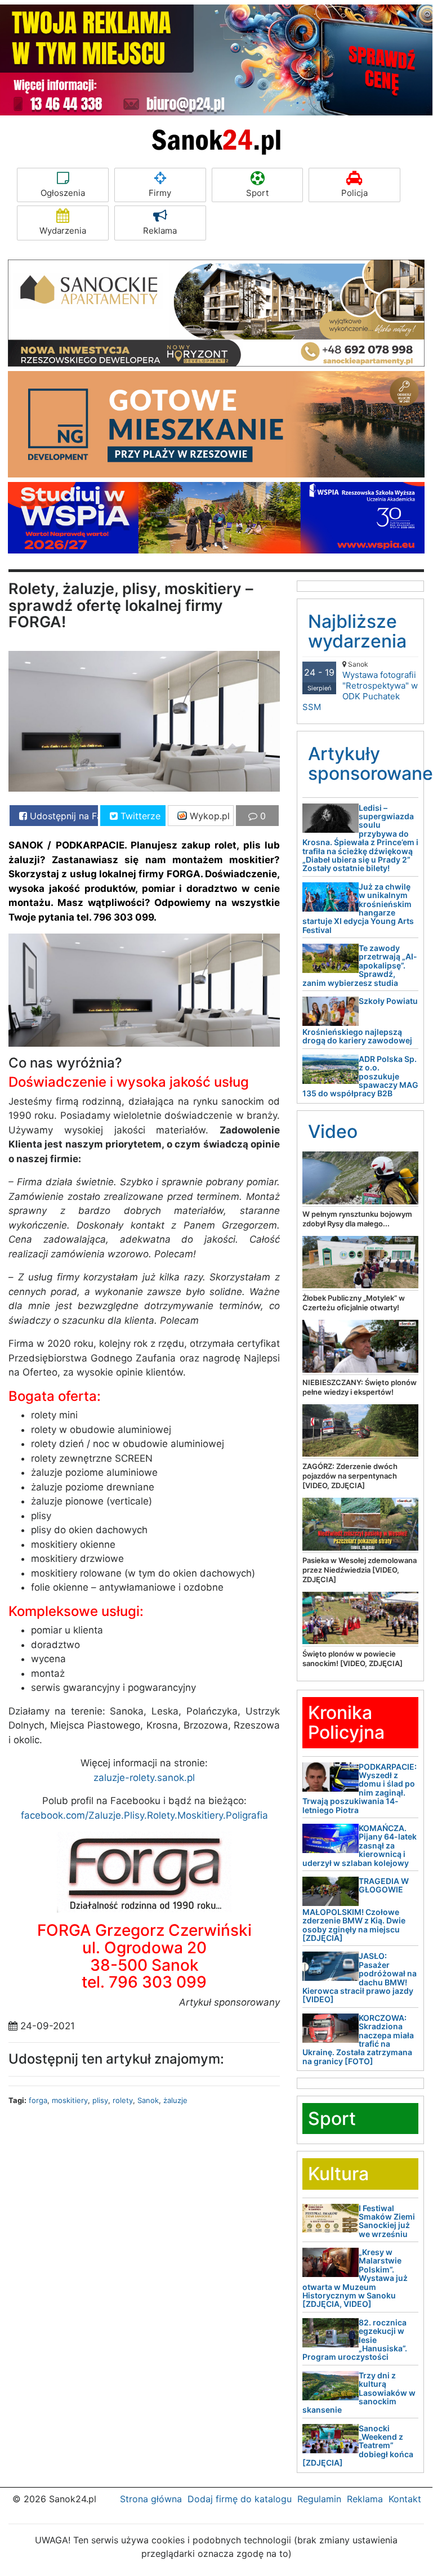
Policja (354, 193)
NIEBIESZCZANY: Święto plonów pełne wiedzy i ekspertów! (360, 1387)
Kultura (338, 2174)
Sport (257, 193)
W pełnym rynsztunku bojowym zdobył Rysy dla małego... (357, 1219)
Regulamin (319, 2499)
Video (333, 1131)
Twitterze (139, 816)
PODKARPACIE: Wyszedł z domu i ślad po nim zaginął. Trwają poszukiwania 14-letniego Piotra (360, 1788)
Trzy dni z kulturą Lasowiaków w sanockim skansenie (359, 2393)
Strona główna (151, 2499)
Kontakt (405, 2499)
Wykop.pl (208, 816)
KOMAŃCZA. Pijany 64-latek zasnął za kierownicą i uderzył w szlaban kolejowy (360, 1845)
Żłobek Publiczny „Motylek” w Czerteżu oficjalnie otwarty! (354, 1303)
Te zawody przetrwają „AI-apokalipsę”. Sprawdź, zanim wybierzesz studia (360, 965)
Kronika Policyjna (346, 1722)
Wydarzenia (63, 231)
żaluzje (175, 2100)
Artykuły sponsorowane (370, 764)
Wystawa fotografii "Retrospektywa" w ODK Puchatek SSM (360, 686)
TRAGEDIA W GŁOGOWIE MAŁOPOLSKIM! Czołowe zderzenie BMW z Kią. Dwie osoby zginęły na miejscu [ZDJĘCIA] (356, 1909)
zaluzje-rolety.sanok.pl (144, 1778)
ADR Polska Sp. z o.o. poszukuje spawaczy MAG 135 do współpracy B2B (360, 1076)
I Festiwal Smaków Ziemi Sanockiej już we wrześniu (387, 2221)
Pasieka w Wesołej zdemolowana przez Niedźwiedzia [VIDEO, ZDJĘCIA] (360, 1570)
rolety (123, 2100)
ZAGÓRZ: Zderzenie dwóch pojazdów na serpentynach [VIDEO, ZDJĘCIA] (350, 1476)
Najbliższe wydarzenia (357, 631)
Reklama (160, 231)
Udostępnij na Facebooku (63, 816)
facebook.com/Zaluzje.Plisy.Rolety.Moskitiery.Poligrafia (144, 1815)
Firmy (160, 193)
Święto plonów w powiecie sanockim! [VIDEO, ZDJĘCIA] (352, 1658)
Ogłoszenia (63, 193)
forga (38, 2100)
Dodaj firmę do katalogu (240, 2499)
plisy (100, 2100)
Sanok (148, 2100)
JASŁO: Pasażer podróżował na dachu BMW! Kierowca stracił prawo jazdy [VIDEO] (360, 1977)
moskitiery (70, 2100)
